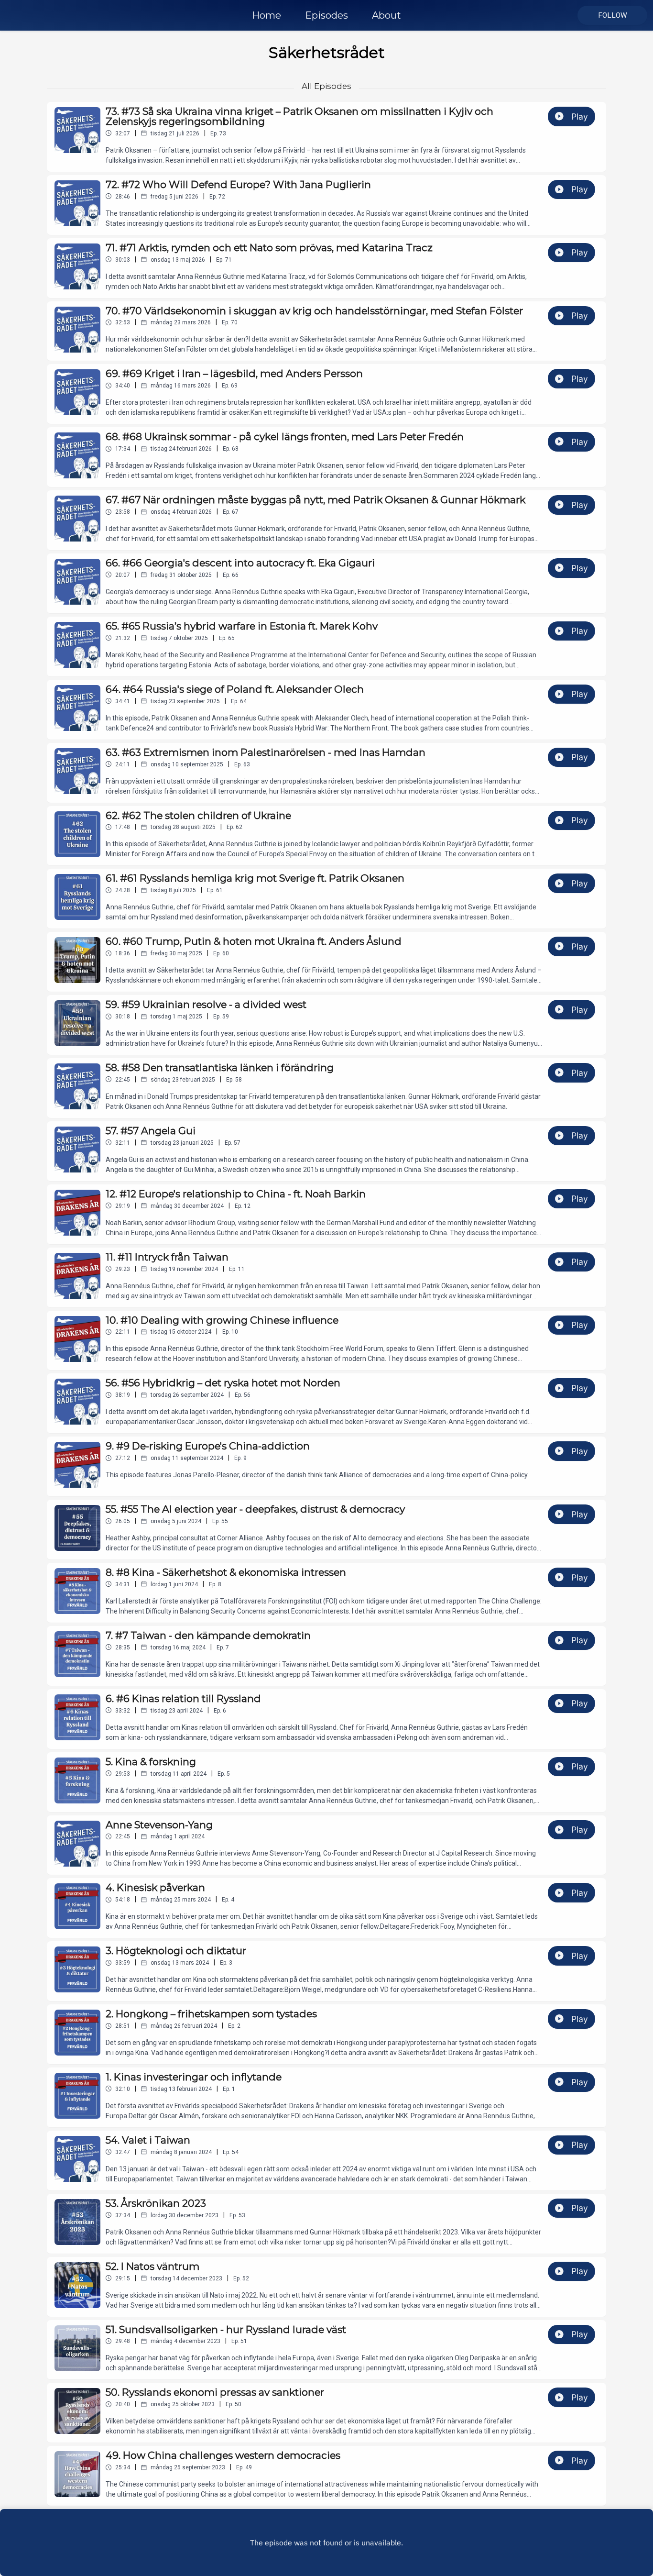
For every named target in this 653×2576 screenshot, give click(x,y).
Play (580, 116)
